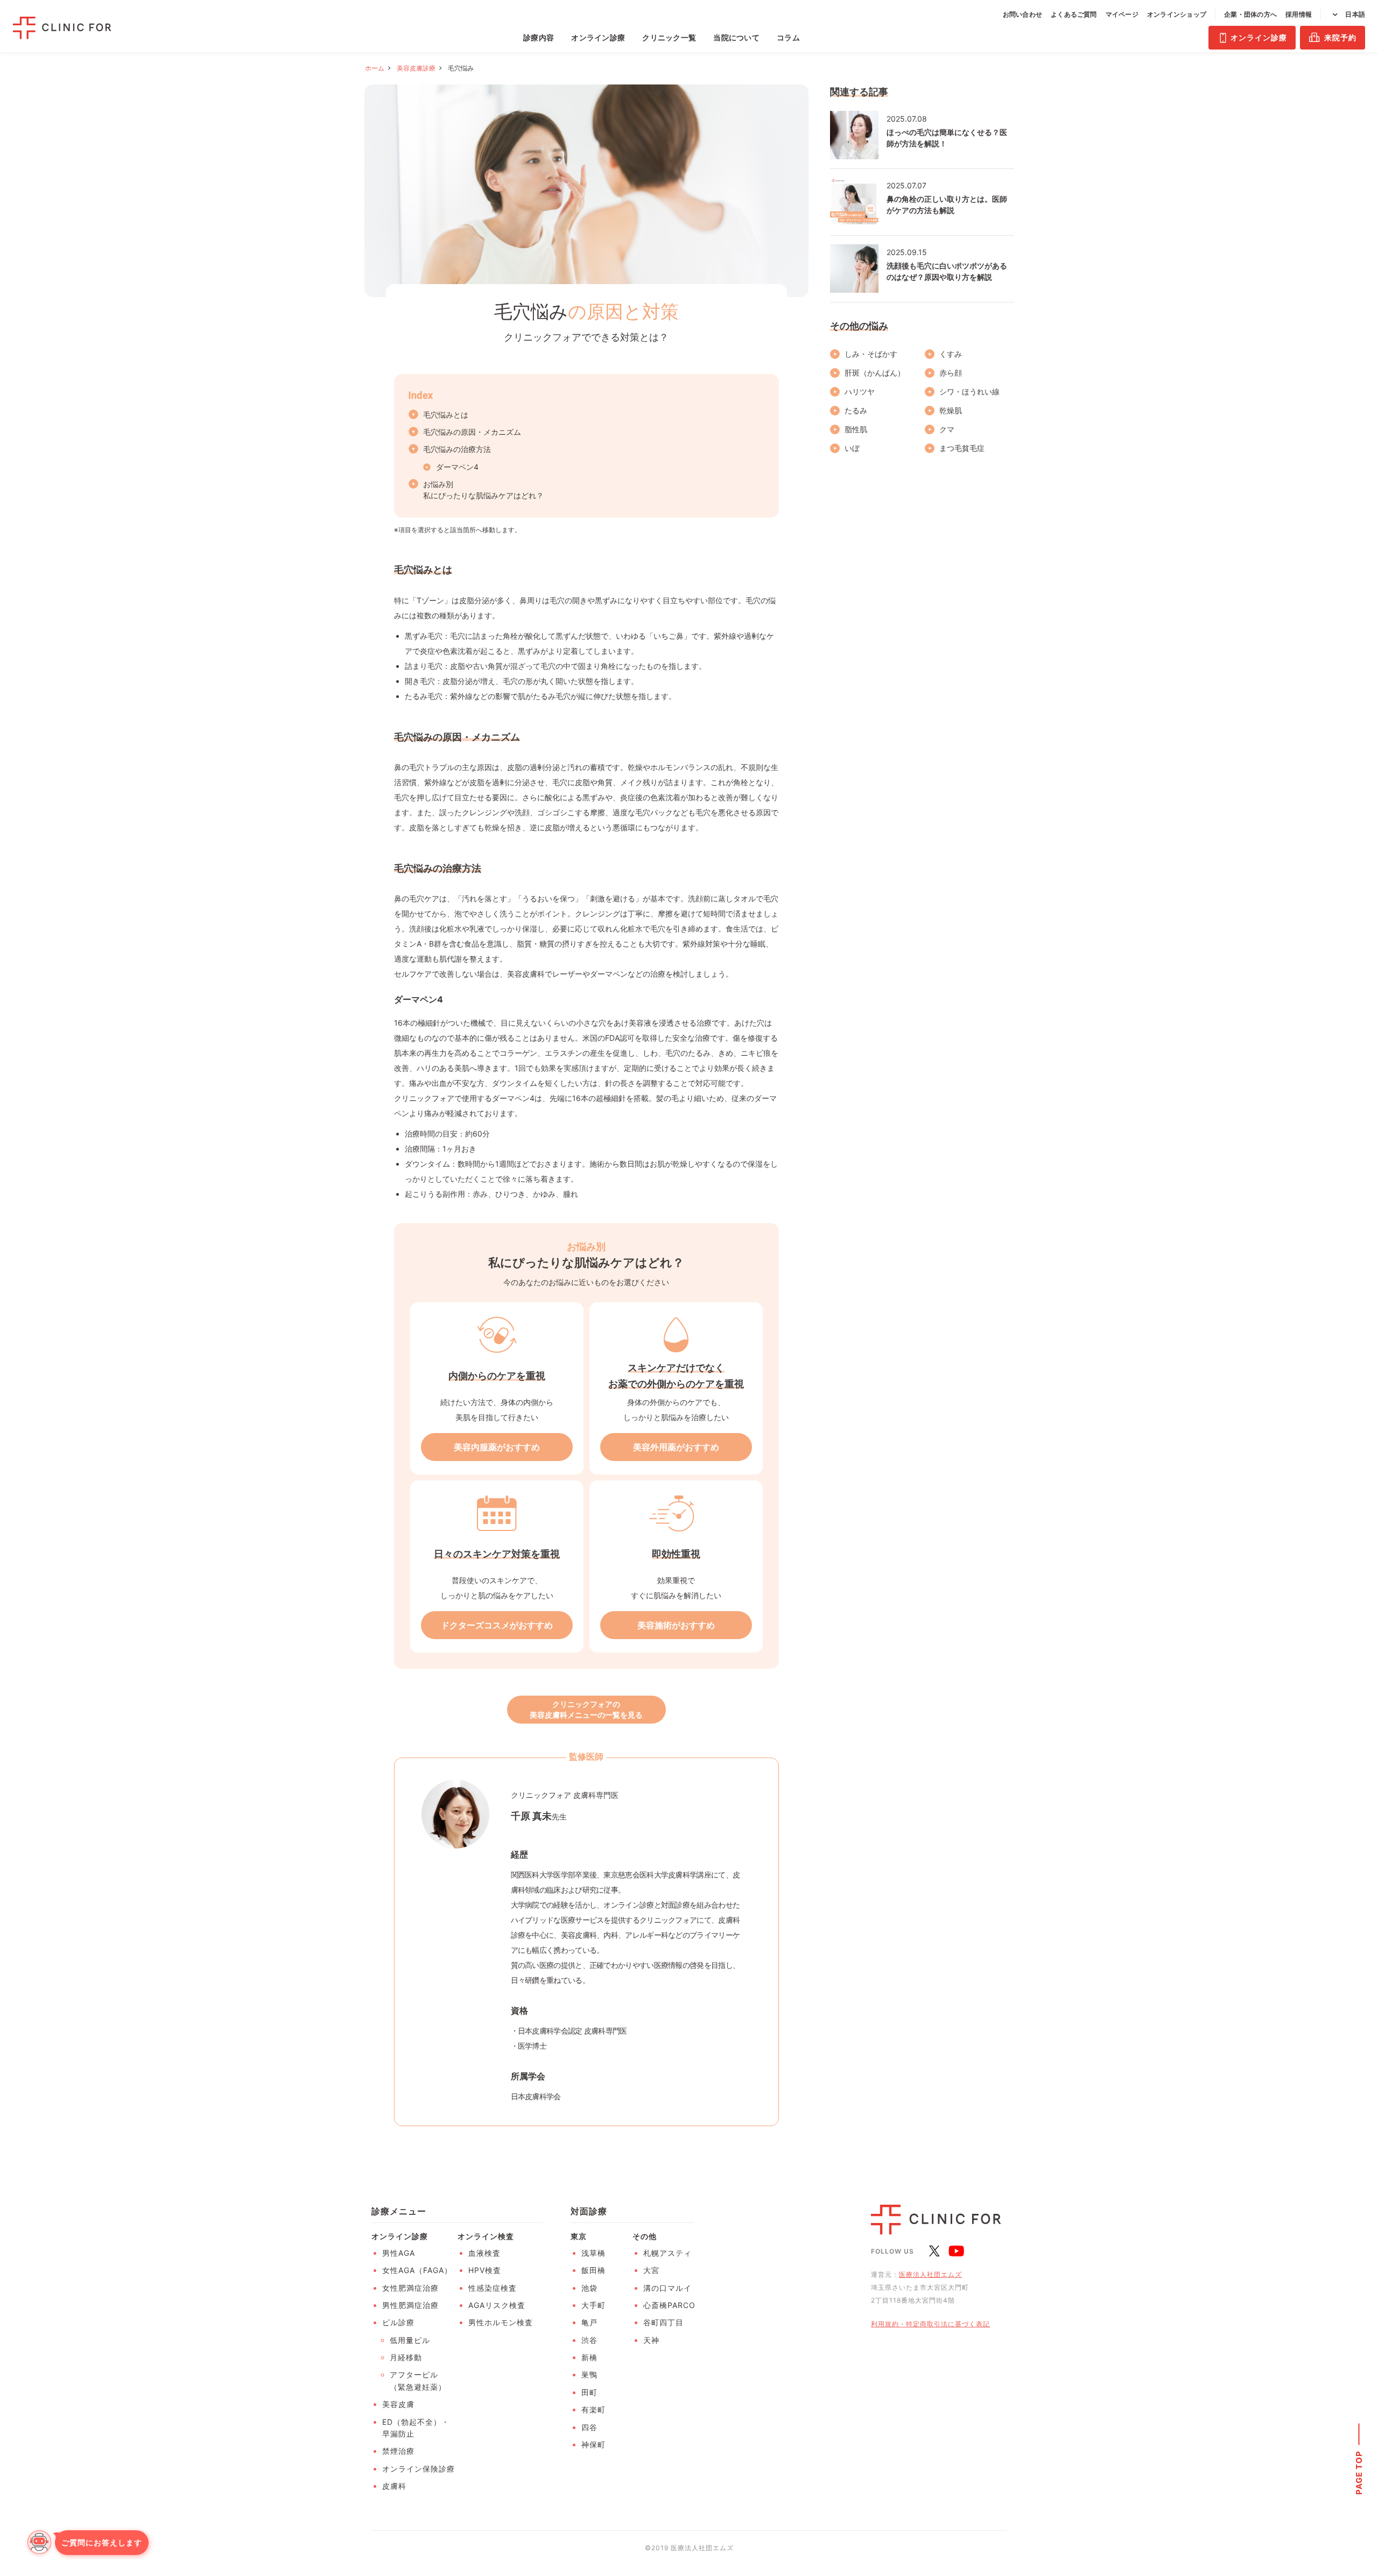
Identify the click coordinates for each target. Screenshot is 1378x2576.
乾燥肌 (951, 410)
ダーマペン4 (457, 467)
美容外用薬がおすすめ (676, 1447)
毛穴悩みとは (446, 415)
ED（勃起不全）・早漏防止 (416, 2428)
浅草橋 (593, 2253)
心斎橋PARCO (669, 2305)
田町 (589, 2392)
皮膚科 (394, 2486)
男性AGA (399, 2253)
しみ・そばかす (871, 354)
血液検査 (484, 2253)
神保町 (593, 2444)
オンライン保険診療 (419, 2469)
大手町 (593, 2305)
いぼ (852, 448)
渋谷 (589, 2340)
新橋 (589, 2357)
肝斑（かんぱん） (875, 373)
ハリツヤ (860, 391)
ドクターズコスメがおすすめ (497, 1625)
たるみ (856, 410)
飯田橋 (593, 2270)
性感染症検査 (493, 2288)
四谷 (589, 2427)
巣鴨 (589, 2374)
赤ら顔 (951, 373)
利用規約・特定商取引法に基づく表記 (930, 2324)
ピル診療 (398, 2322)
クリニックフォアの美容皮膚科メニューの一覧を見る (586, 1709)
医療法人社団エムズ (930, 2274)
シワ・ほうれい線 (969, 391)
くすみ (951, 354)
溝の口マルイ (667, 2288)
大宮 (651, 2270)
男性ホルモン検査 (501, 2322)
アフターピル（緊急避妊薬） (418, 2380)
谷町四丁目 (663, 2322)
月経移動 (406, 2357)
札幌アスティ (667, 2253)
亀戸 (589, 2322)
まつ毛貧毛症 (962, 448)
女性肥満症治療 (410, 2288)
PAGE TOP (1359, 2472)
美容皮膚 (398, 2404)
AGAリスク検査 (497, 2305)
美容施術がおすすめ (676, 1625)
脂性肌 (856, 429)
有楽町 (593, 2409)
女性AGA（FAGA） (417, 2270)
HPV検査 (485, 2270)
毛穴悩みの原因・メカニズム (472, 432)
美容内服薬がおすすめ (497, 1447)
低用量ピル (410, 2340)
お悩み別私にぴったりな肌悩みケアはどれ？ (483, 490)
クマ (947, 429)
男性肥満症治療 (410, 2305)
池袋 (589, 2288)
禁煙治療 (398, 2451)
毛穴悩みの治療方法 (457, 449)
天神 (651, 2340)
